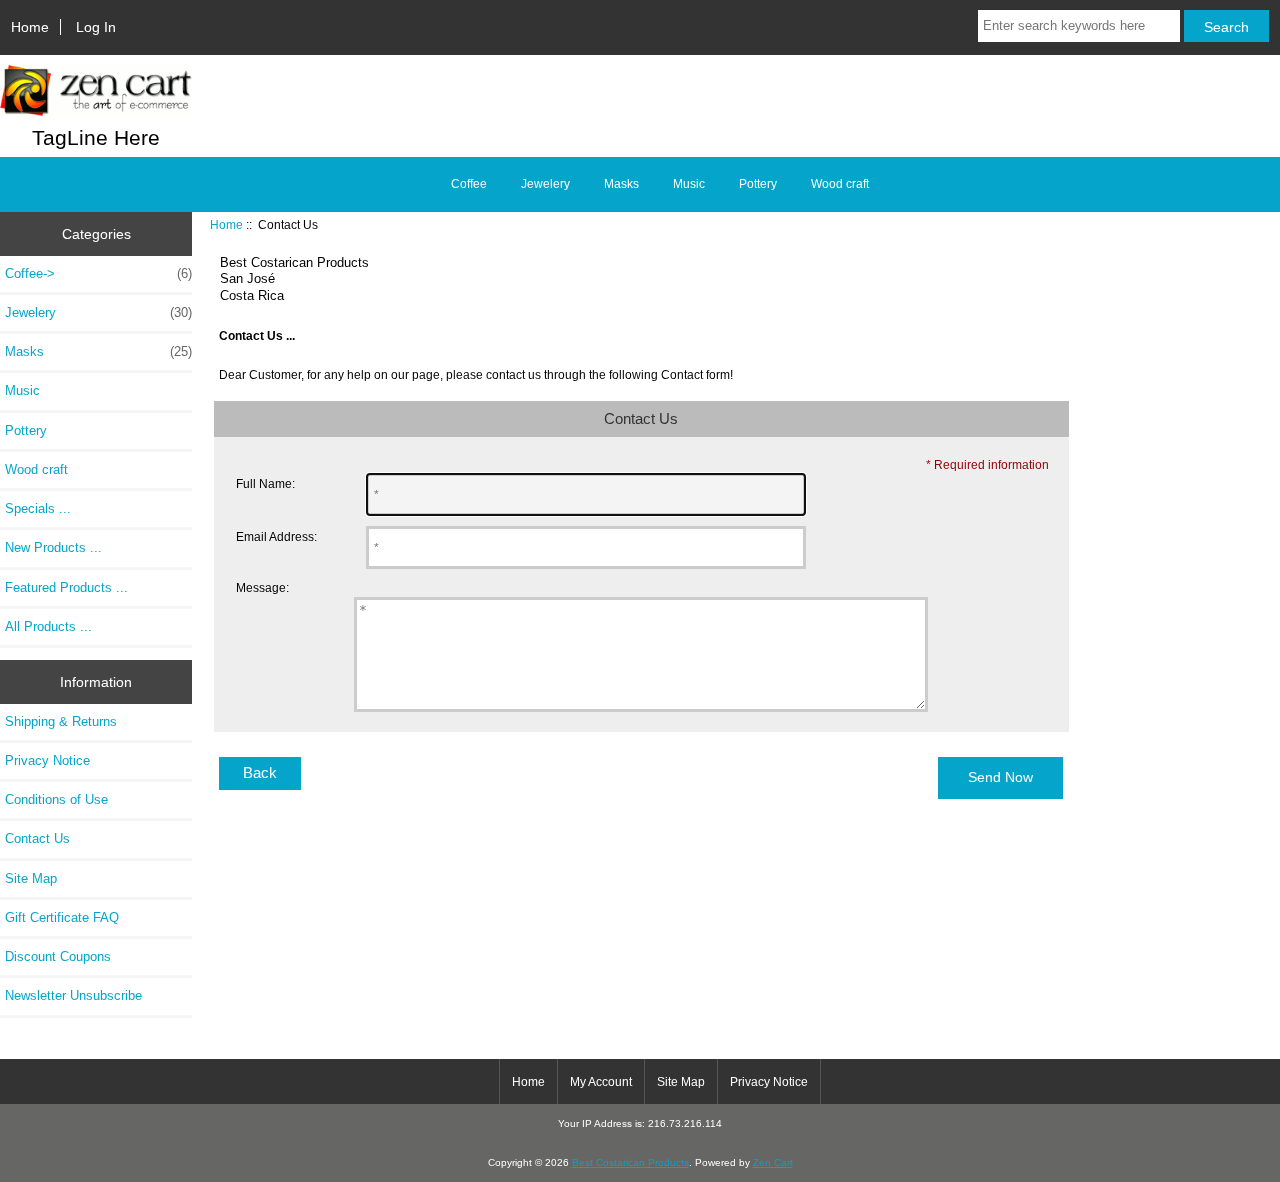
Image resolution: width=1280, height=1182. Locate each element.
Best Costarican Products (630, 1162)
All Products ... (48, 626)
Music (689, 184)
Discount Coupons (58, 956)
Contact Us (37, 838)
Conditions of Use (56, 799)
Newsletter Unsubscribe (73, 995)
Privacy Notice (47, 760)
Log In (96, 27)
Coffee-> (98, 273)
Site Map (31, 878)
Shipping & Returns (61, 721)
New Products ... (53, 547)
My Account (601, 1082)
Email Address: (276, 536)
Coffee (469, 184)
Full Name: (265, 483)
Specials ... (38, 508)
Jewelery (545, 184)
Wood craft (840, 184)
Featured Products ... (66, 587)
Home (30, 27)
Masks (621, 184)
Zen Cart (773, 1162)
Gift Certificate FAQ (62, 917)
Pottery (758, 184)
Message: (262, 587)
